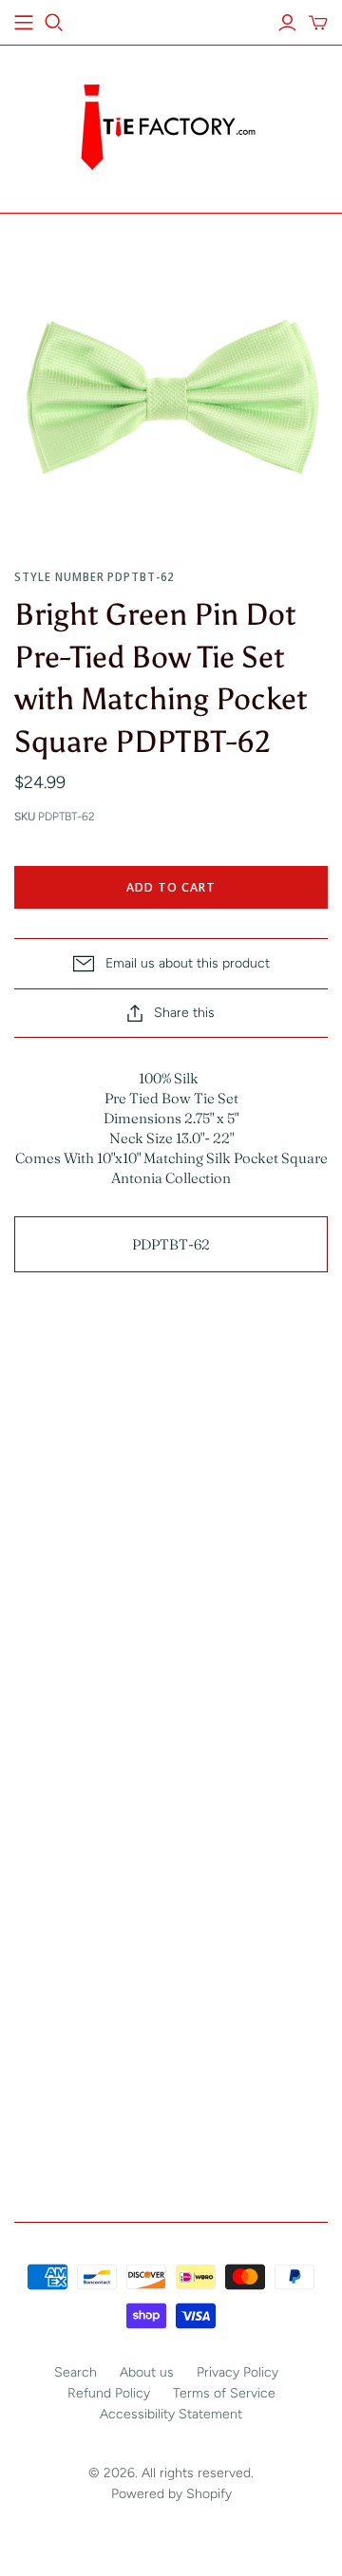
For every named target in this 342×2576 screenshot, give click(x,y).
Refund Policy (109, 2393)
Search (76, 2372)
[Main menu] (24, 23)
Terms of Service (224, 2393)
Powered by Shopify (171, 2494)
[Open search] (54, 23)
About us (147, 2372)
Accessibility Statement (171, 2414)
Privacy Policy (237, 2372)
